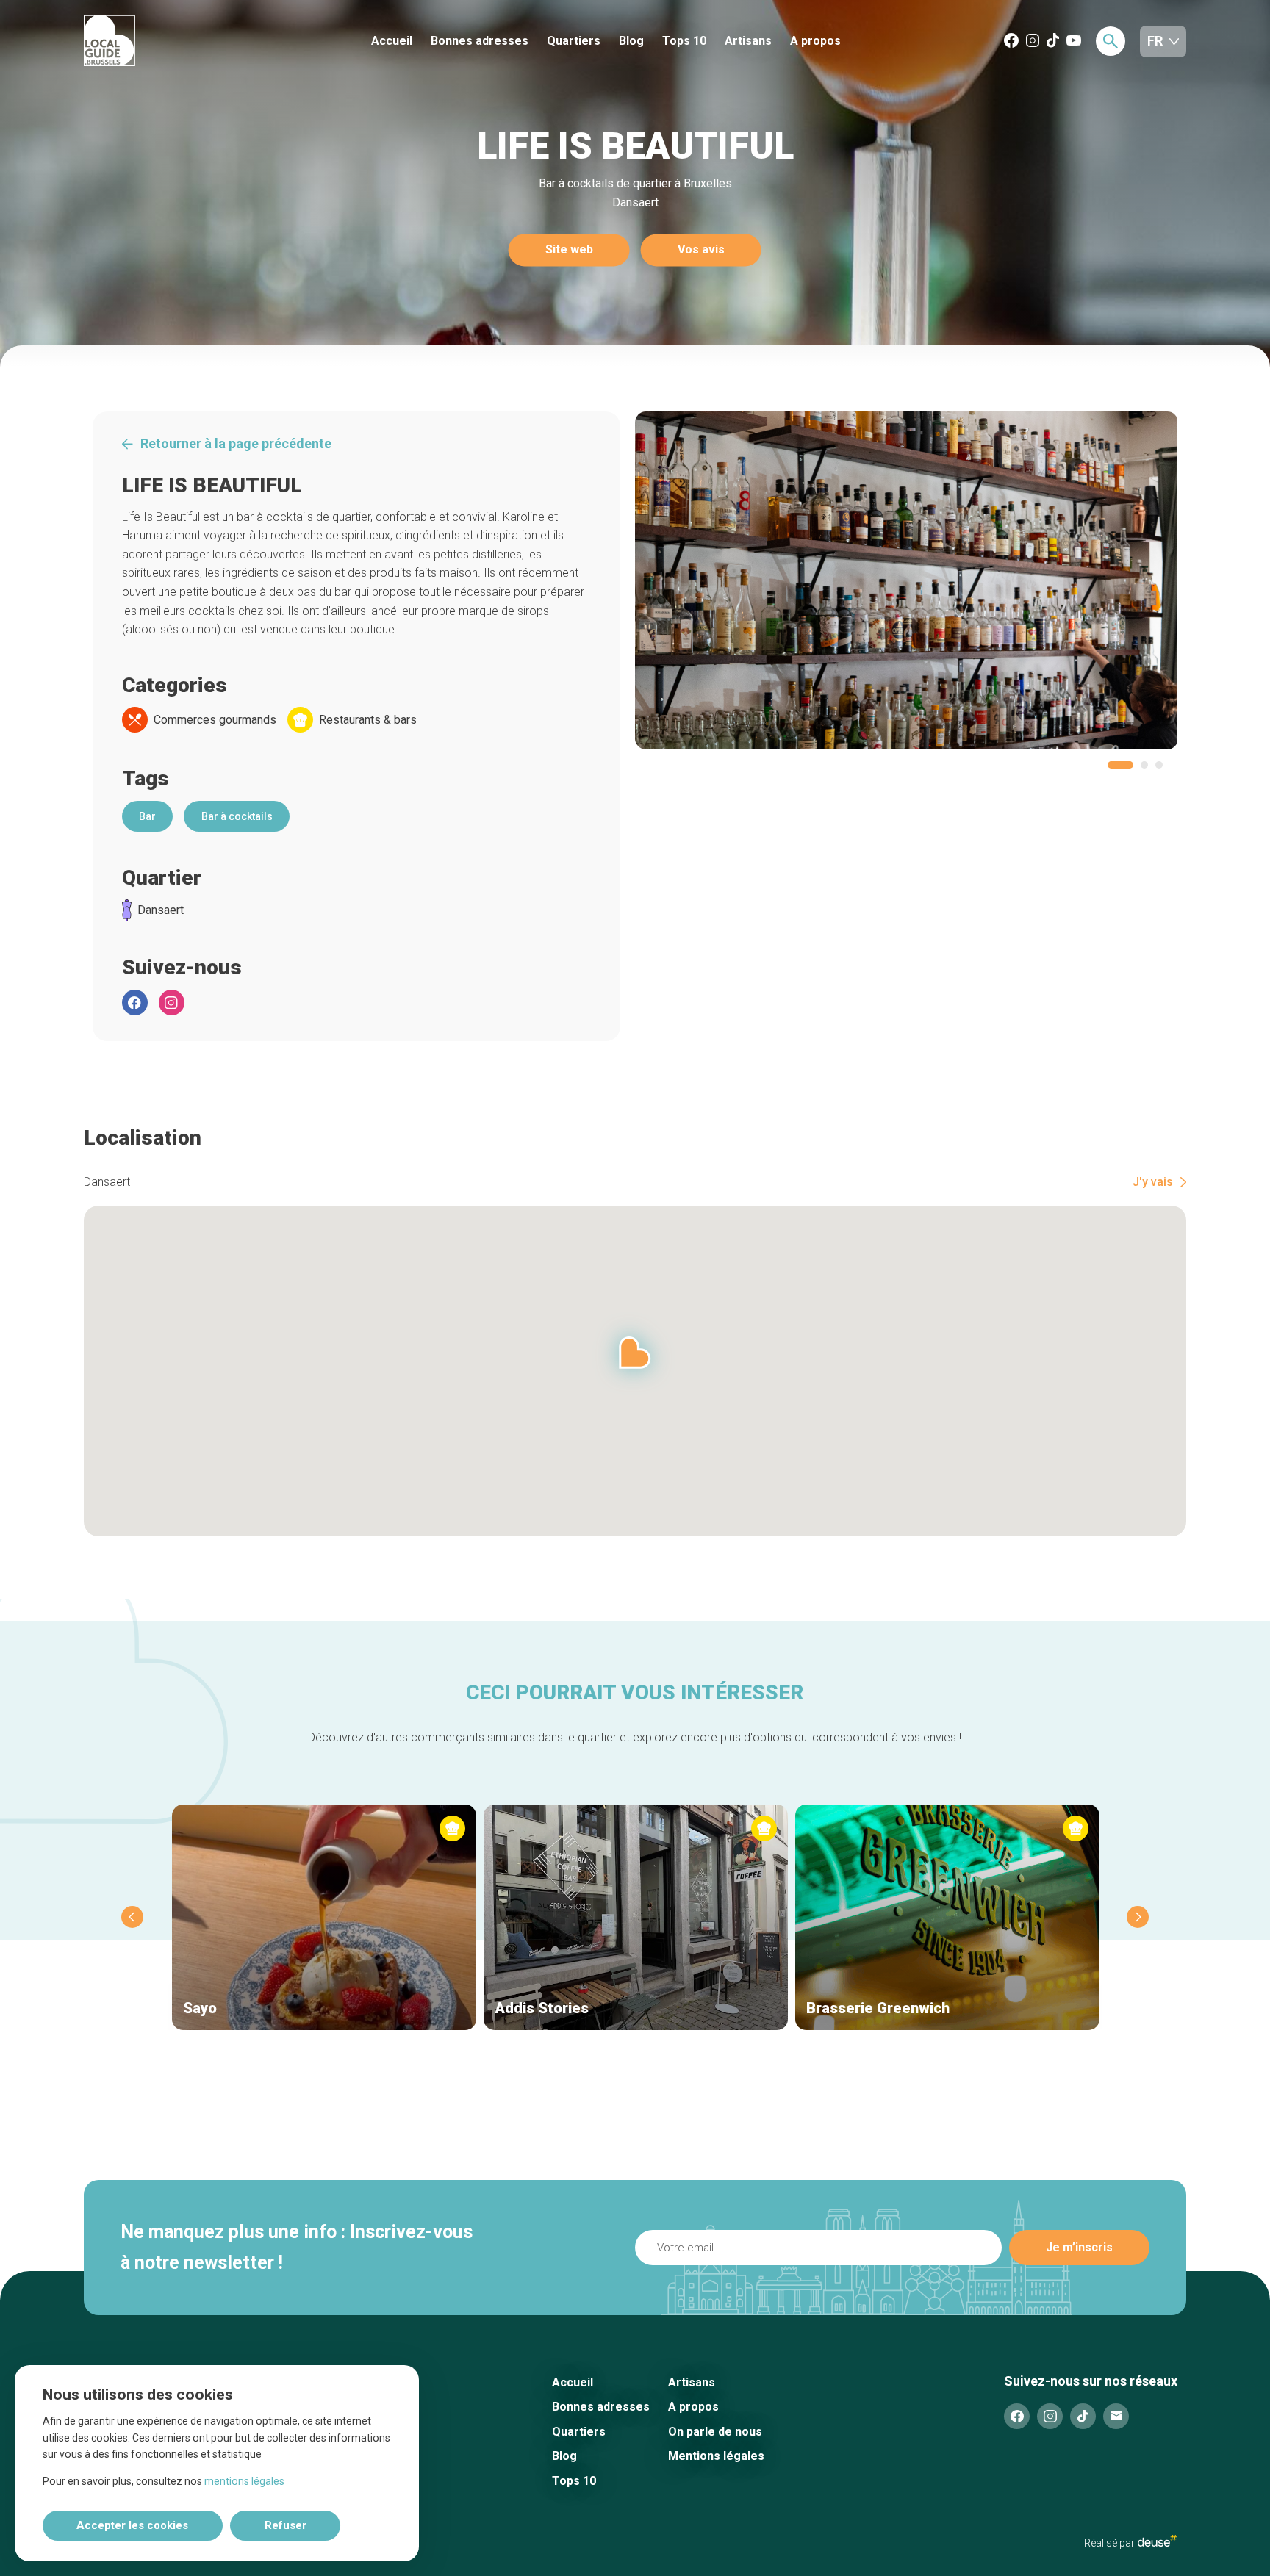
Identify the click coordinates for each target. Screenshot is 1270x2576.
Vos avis (701, 250)
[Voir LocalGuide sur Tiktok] (1053, 42)
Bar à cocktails (237, 816)
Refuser (286, 2525)
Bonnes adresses (480, 41)
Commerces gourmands (215, 720)
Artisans (748, 41)
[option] (907, 580)
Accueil (392, 41)
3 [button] (1159, 765)
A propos (815, 41)
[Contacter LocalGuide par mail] (1116, 2416)
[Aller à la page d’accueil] (164, 42)
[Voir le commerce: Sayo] (324, 1917)
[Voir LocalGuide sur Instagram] (1033, 42)
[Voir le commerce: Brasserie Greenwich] (947, 1917)
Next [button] (1138, 1917)
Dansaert (161, 910)
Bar (147, 816)
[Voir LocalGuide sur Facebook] (1011, 42)
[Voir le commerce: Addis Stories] (636, 1917)
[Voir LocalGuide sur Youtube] (1074, 42)
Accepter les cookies (132, 2525)
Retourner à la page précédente (236, 444)
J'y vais (1153, 1182)
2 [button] (1144, 765)
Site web (569, 250)
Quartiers (574, 41)
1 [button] (1120, 765)
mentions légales (244, 2481)
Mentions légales (716, 2456)
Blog (631, 41)
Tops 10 (684, 41)
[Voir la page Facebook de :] (135, 1003)
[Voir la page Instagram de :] (172, 1003)
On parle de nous (715, 2432)
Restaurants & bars (368, 720)
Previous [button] (132, 1917)
